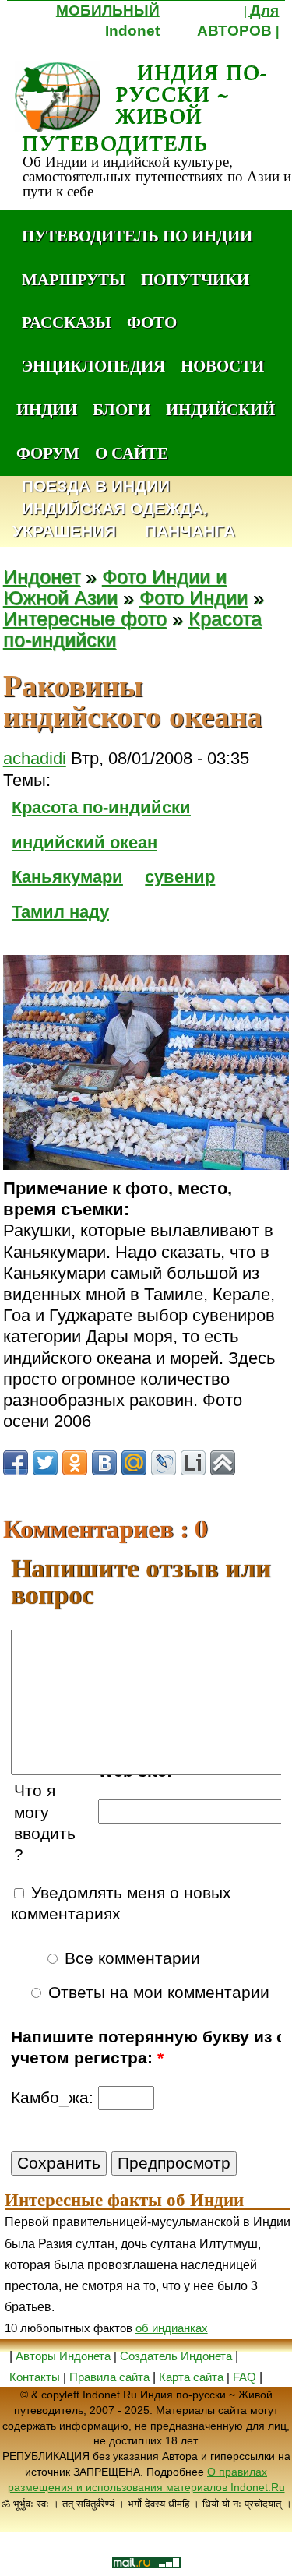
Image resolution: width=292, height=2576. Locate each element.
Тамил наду (60, 912)
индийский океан (84, 842)
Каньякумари (67, 877)
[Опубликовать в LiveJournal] (164, 1463)
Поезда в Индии (96, 486)
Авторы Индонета (63, 2356)
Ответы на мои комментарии (157, 1993)
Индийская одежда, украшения (110, 520)
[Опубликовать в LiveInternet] (193, 1463)
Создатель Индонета (176, 2356)
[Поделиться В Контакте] (104, 1463)
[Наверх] (223, 1463)
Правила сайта (109, 2377)
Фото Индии (193, 598)
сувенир (180, 877)
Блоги (121, 409)
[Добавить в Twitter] (45, 1463)
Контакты (36, 2377)
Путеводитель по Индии (137, 235)
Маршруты (74, 279)
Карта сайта (191, 2377)
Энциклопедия (93, 365)
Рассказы (67, 322)
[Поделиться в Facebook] (16, 1463)
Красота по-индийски (101, 807)
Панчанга (190, 532)
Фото (152, 322)
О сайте (132, 453)
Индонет (42, 577)
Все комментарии (130, 1958)
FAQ (245, 2377)
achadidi (35, 758)
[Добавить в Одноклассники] (75, 1463)
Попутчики (195, 279)
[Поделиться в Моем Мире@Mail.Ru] (134, 1463)
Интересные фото (85, 619)
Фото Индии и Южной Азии (115, 587)
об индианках (172, 2328)
